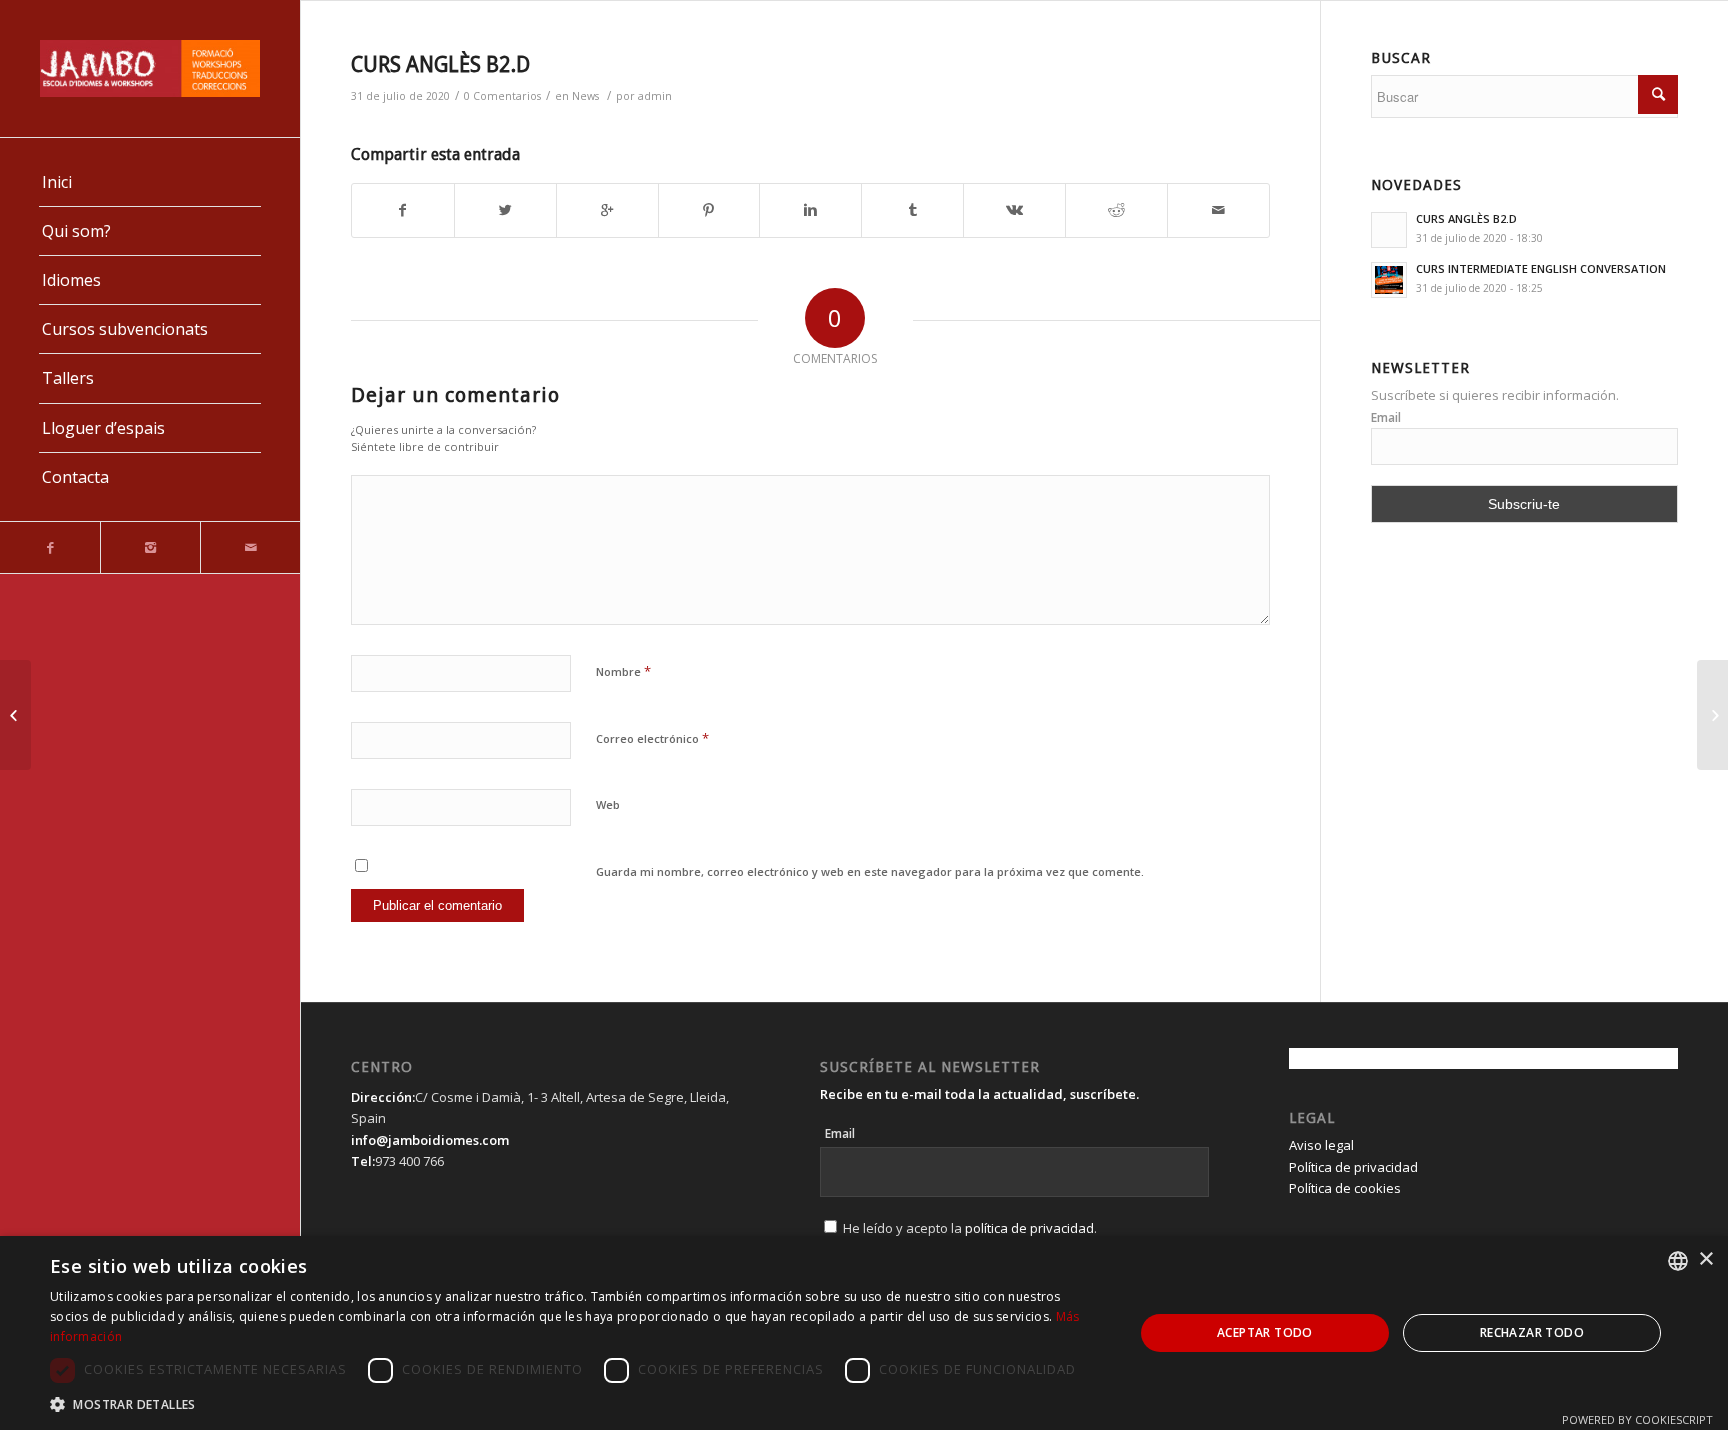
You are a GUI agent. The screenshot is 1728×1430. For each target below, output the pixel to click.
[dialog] (864, 1333)
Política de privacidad (1353, 1167)
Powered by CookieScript (1637, 1419)
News (585, 96)
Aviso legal (1321, 1145)
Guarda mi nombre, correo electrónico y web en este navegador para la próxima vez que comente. (870, 871)
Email (1386, 417)
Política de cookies (1345, 1188)
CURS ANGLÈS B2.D (440, 64)
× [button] (1705, 1259)
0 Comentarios (502, 96)
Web (608, 804)
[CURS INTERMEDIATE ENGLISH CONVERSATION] (15, 715)
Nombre (623, 671)
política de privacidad (1029, 1228)
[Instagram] (150, 547)
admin (655, 96)
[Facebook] (50, 547)
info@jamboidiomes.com (430, 1140)
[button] (576, 1404)
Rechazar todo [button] (1532, 1332)
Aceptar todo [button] (1265, 1332)
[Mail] (250, 547)
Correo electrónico (652, 738)
